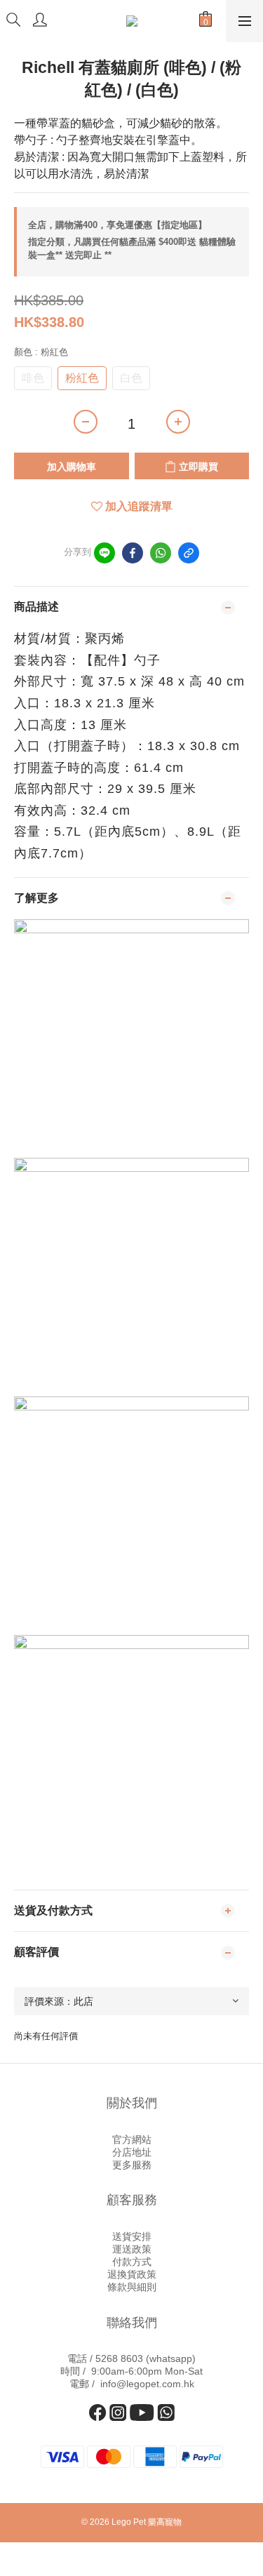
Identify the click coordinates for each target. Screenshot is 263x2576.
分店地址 (132, 2152)
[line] (104, 553)
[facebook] (133, 553)
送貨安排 (132, 2236)
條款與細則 (132, 2287)
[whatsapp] (161, 553)
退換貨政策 (132, 2274)
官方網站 (132, 2140)
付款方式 (132, 2262)
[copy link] (189, 553)
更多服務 (132, 2165)
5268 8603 (119, 2358)
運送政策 (132, 2249)
